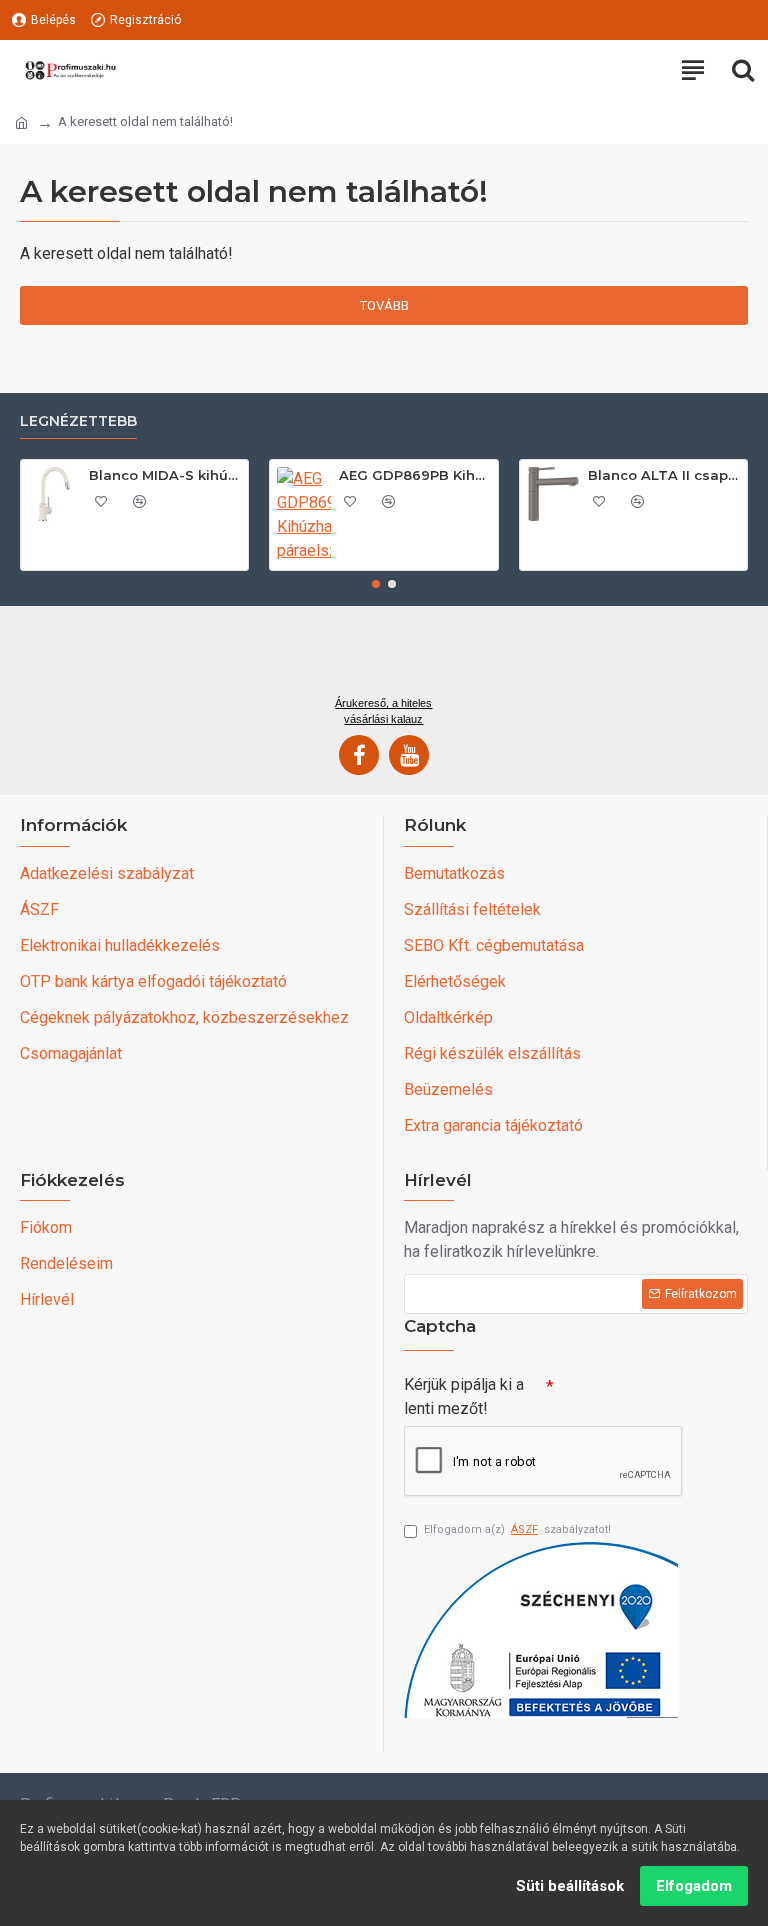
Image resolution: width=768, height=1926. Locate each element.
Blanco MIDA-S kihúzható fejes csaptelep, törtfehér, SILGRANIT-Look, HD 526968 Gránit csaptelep (165, 475)
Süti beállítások (570, 1886)
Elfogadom (694, 1886)
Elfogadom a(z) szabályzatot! (517, 1529)
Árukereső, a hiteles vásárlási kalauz (383, 711)
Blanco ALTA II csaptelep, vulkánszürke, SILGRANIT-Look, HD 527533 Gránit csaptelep (664, 475)
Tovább (384, 305)
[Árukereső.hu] (384, 658)
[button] (376, 584)
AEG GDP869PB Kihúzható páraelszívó (415, 475)
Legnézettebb (78, 421)
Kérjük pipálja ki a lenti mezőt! (464, 1396)
